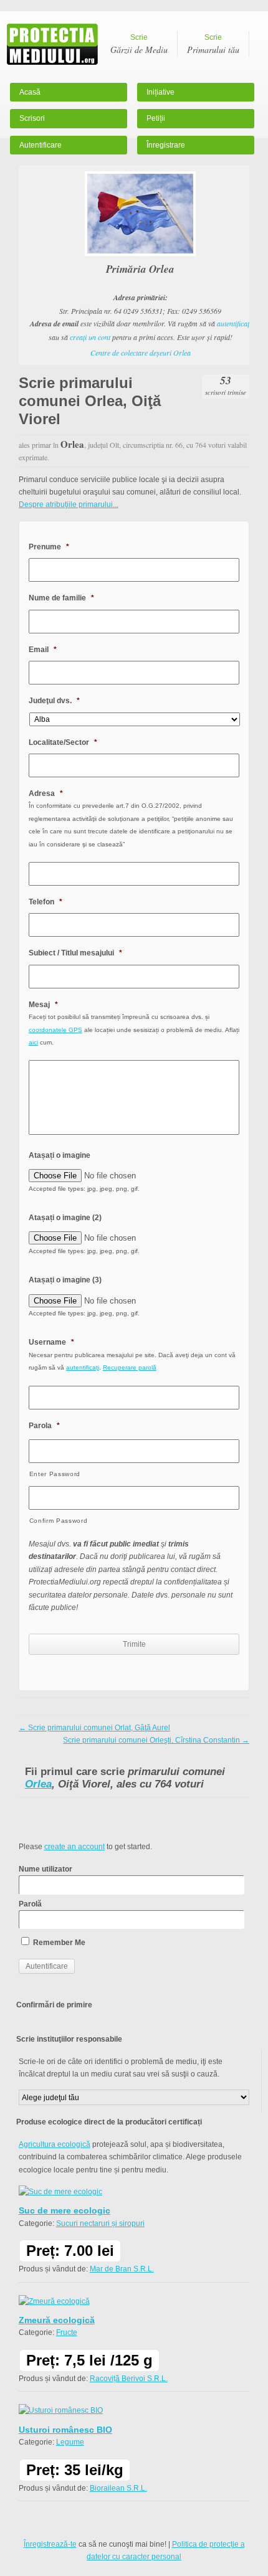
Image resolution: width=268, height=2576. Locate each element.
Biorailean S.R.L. (118, 2488)
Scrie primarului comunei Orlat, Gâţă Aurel (94, 1728)
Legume (70, 2442)
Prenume (49, 547)
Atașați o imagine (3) (65, 1280)
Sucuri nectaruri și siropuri (100, 2223)
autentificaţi (234, 323)
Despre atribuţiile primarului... (69, 504)
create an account (74, 1847)
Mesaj (43, 1005)
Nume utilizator (45, 1869)
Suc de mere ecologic (65, 2210)
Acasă (30, 92)
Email (43, 650)
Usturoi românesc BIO (65, 2430)
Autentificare (41, 145)
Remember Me (58, 1943)
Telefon (45, 902)
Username (51, 1342)
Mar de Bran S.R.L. (122, 2269)
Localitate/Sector (63, 742)
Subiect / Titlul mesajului (75, 953)
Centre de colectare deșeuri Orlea (141, 353)
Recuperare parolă (130, 1367)
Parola (44, 1426)
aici (33, 1042)
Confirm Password (59, 1521)
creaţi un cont (90, 337)
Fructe (67, 2332)
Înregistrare (166, 145)
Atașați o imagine (60, 1155)
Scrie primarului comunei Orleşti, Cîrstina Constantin (156, 1740)
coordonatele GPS (55, 1030)
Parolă (30, 1904)
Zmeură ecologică (57, 2320)
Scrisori (32, 118)
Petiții (156, 118)
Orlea (38, 1784)
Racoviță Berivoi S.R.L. (129, 2379)
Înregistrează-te (50, 2544)
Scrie (139, 44)
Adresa (46, 793)
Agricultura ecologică (55, 2144)
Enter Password (55, 1474)
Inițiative (160, 92)
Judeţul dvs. (54, 701)
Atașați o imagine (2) (65, 1218)
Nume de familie (61, 598)
